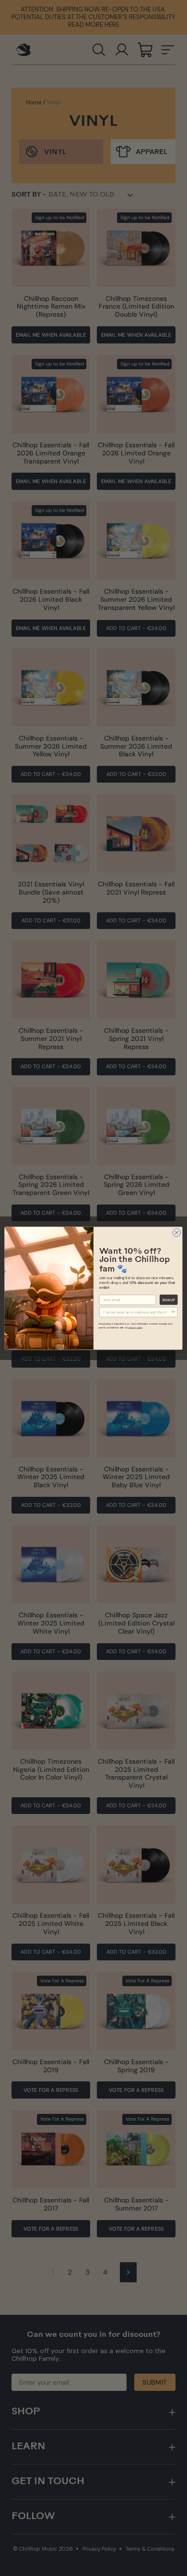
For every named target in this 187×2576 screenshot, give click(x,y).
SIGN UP (169, 1299)
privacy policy (135, 1327)
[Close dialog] (177, 1233)
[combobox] (137, 1312)
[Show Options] (174, 1312)
